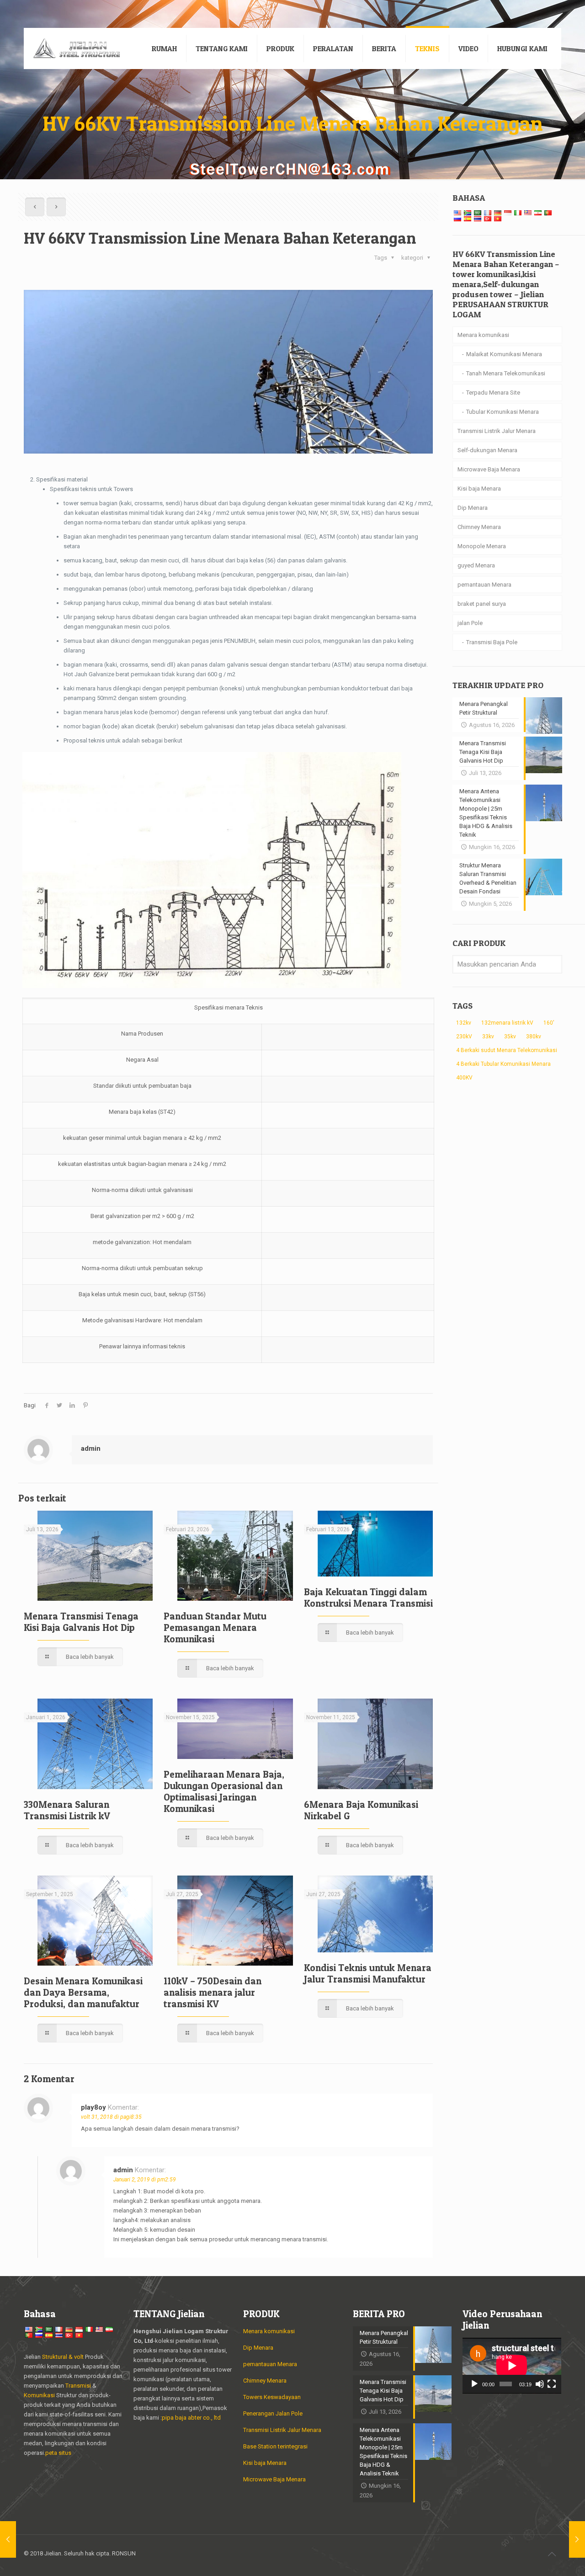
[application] (512, 2366)
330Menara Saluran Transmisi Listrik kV (67, 1810)
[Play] (474, 2384)
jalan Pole (470, 623)
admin (91, 1448)
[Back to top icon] (552, 2554)
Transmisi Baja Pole (492, 642)
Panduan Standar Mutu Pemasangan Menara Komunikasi (215, 1627)
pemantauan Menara (484, 585)
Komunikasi (39, 2395)
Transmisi (79, 2386)
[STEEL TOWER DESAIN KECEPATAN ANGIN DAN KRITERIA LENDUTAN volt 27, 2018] (8, 2539)
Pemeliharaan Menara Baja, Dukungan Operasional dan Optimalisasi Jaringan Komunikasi (224, 1791)
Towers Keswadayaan (272, 2397)
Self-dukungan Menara (487, 450)
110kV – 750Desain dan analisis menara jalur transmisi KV (213, 1992)
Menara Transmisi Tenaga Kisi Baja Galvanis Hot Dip (81, 1622)
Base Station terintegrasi (275, 2446)
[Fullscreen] (552, 2384)
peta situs (58, 2453)
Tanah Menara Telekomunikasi (506, 373)
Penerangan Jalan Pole (273, 2413)
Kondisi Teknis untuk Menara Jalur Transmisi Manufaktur (368, 1973)
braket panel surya (482, 604)
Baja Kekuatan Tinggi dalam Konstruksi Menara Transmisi (368, 1598)
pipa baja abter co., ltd (191, 2418)
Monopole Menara (482, 546)
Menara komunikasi (483, 335)
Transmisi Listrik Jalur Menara (497, 431)
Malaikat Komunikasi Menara (504, 354)
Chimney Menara (479, 527)
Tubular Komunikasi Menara (503, 412)
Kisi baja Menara (479, 489)
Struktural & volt (63, 2357)
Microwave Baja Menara (489, 469)
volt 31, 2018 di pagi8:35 (111, 2117)
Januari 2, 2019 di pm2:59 (145, 2180)
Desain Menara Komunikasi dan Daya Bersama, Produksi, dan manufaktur (83, 1992)
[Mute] (540, 2384)
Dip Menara (473, 508)
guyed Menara (476, 565)
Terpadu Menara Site (493, 393)
